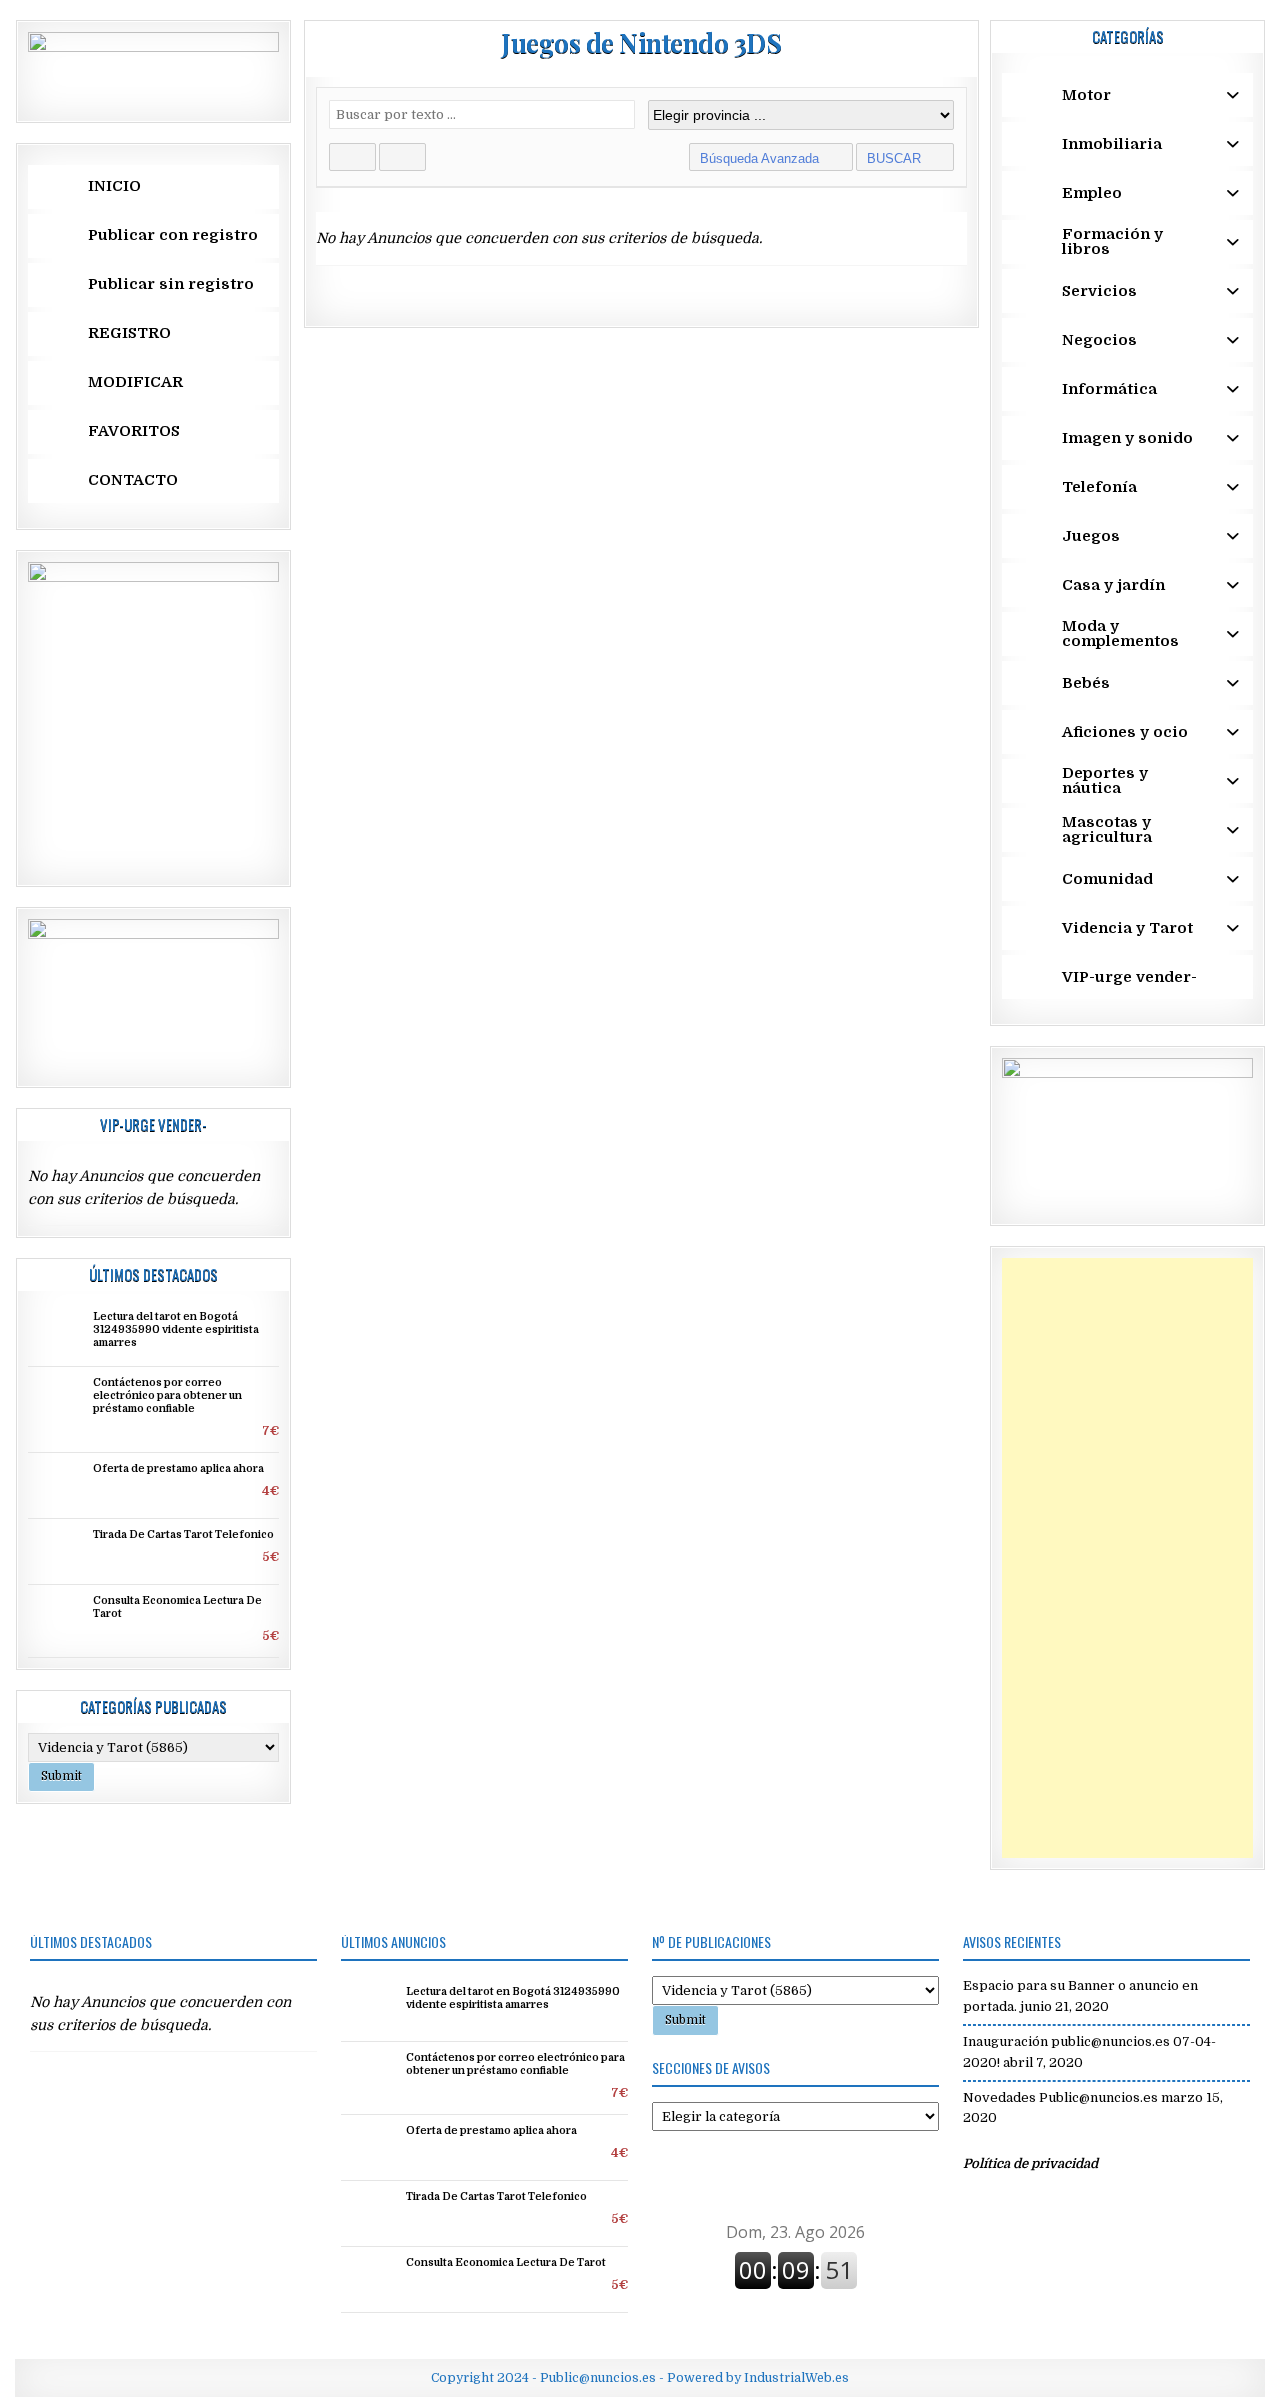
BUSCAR (896, 158)
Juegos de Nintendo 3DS (641, 42)
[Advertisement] (1127, 1558)
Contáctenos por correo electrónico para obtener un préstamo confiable (167, 1396)
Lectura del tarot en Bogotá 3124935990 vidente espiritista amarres (176, 1330)
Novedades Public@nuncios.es (1060, 2097)
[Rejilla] (352, 157)
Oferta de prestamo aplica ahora (178, 1469)
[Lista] (402, 157)
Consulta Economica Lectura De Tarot (506, 2263)
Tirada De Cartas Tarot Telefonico (183, 1535)
